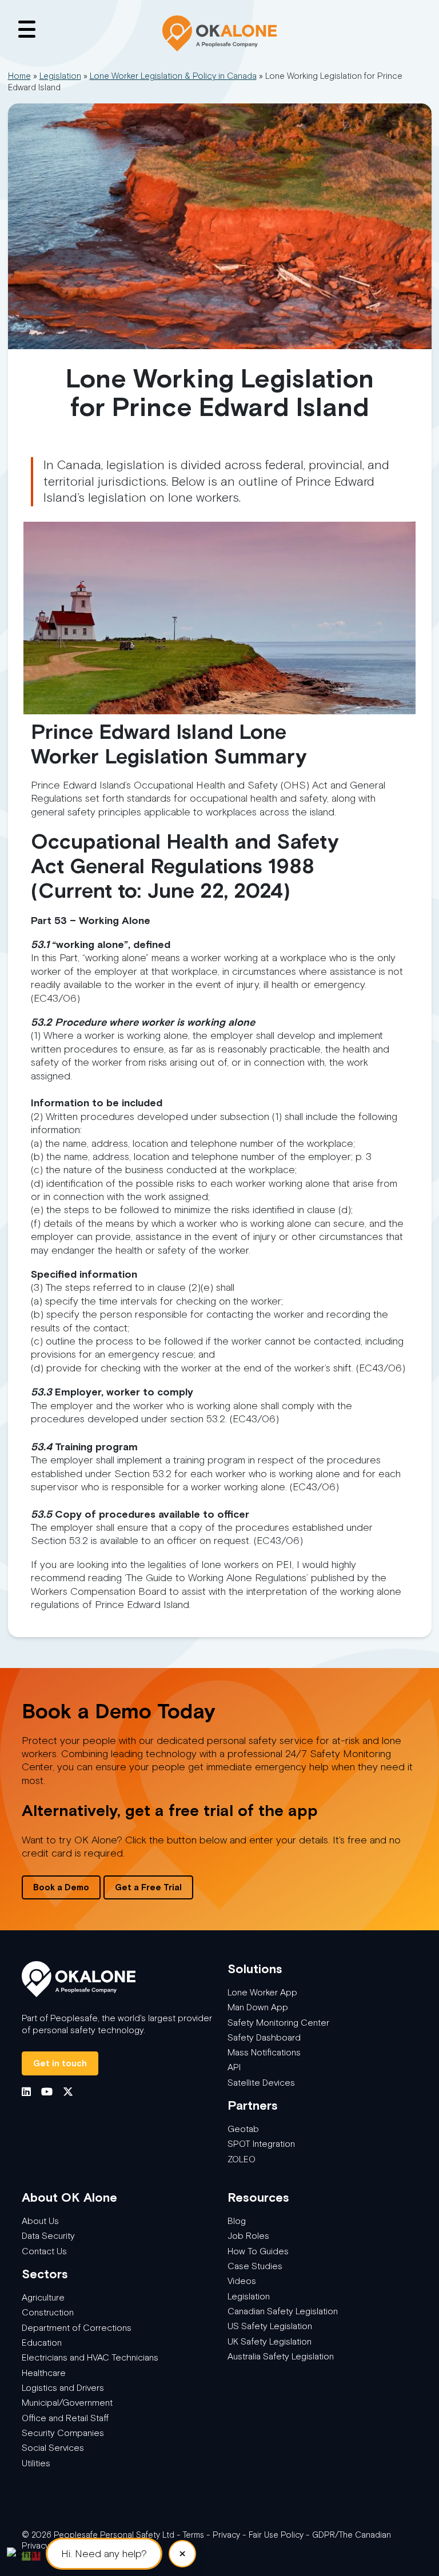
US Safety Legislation (270, 2326)
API (234, 2067)
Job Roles (248, 2236)
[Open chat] (23, 2553)
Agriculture (43, 2297)
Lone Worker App (262, 1992)
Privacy (226, 2535)
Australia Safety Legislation (281, 2356)
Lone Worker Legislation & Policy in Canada (173, 76)
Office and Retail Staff (65, 2418)
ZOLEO (242, 2159)
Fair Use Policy (276, 2535)
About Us (40, 2221)
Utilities (36, 2463)
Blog (237, 2221)
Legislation (60, 76)
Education (42, 2343)
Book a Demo (61, 1887)
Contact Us (44, 2251)
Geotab (243, 2129)
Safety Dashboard (264, 2037)
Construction (48, 2312)
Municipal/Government (67, 2403)
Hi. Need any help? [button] (104, 2554)
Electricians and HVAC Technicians (90, 2357)
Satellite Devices (261, 2083)
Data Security (48, 2236)
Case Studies (255, 2266)
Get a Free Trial (148, 1887)
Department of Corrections (77, 2328)
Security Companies (63, 2433)
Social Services (53, 2448)
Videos (242, 2281)
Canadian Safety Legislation (283, 2311)
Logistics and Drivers (63, 2388)
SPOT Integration (261, 2144)
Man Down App (258, 2007)
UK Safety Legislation (270, 2341)
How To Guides (258, 2251)
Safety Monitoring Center (278, 2023)
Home (19, 76)
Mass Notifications (264, 2052)
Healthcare (44, 2373)
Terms (193, 2535)
